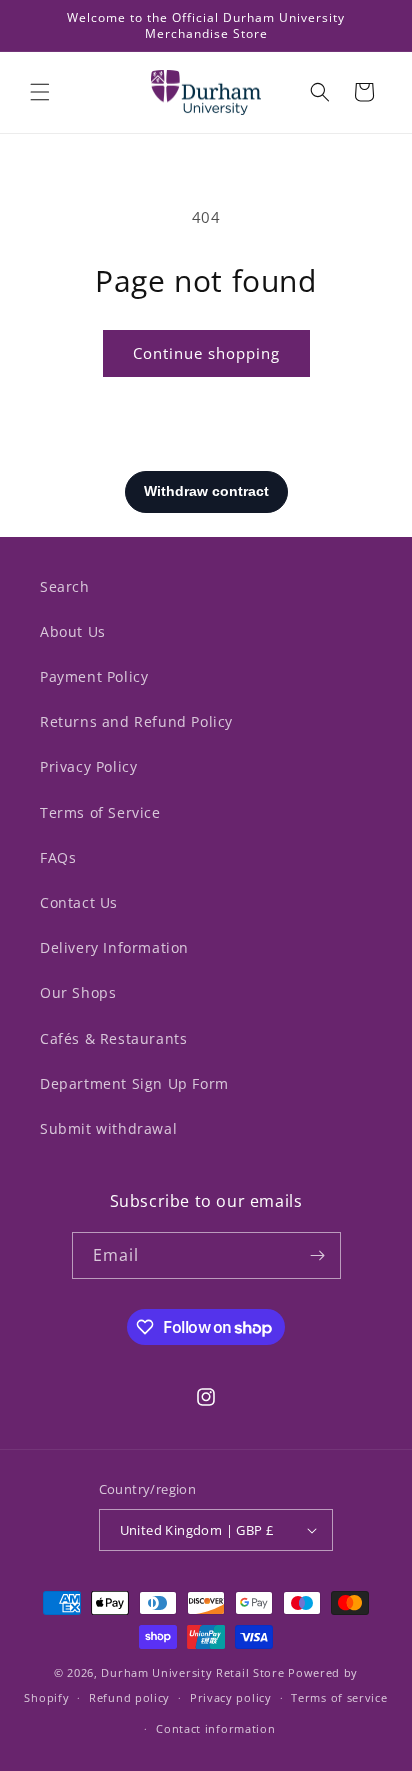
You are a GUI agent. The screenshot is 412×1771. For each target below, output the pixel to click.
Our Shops (78, 992)
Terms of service (339, 1697)
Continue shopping (206, 353)
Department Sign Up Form (134, 1083)
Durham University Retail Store (192, 1672)
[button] (40, 92)
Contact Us (79, 902)
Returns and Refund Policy (136, 721)
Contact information (215, 1728)
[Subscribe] (318, 1255)
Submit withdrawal (108, 1128)
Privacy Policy (88, 766)
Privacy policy (231, 1697)
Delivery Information (114, 947)
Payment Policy (94, 676)
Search (65, 586)
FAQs (58, 857)
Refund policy (129, 1697)
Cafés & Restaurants (113, 1038)
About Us (73, 631)
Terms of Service (100, 812)
